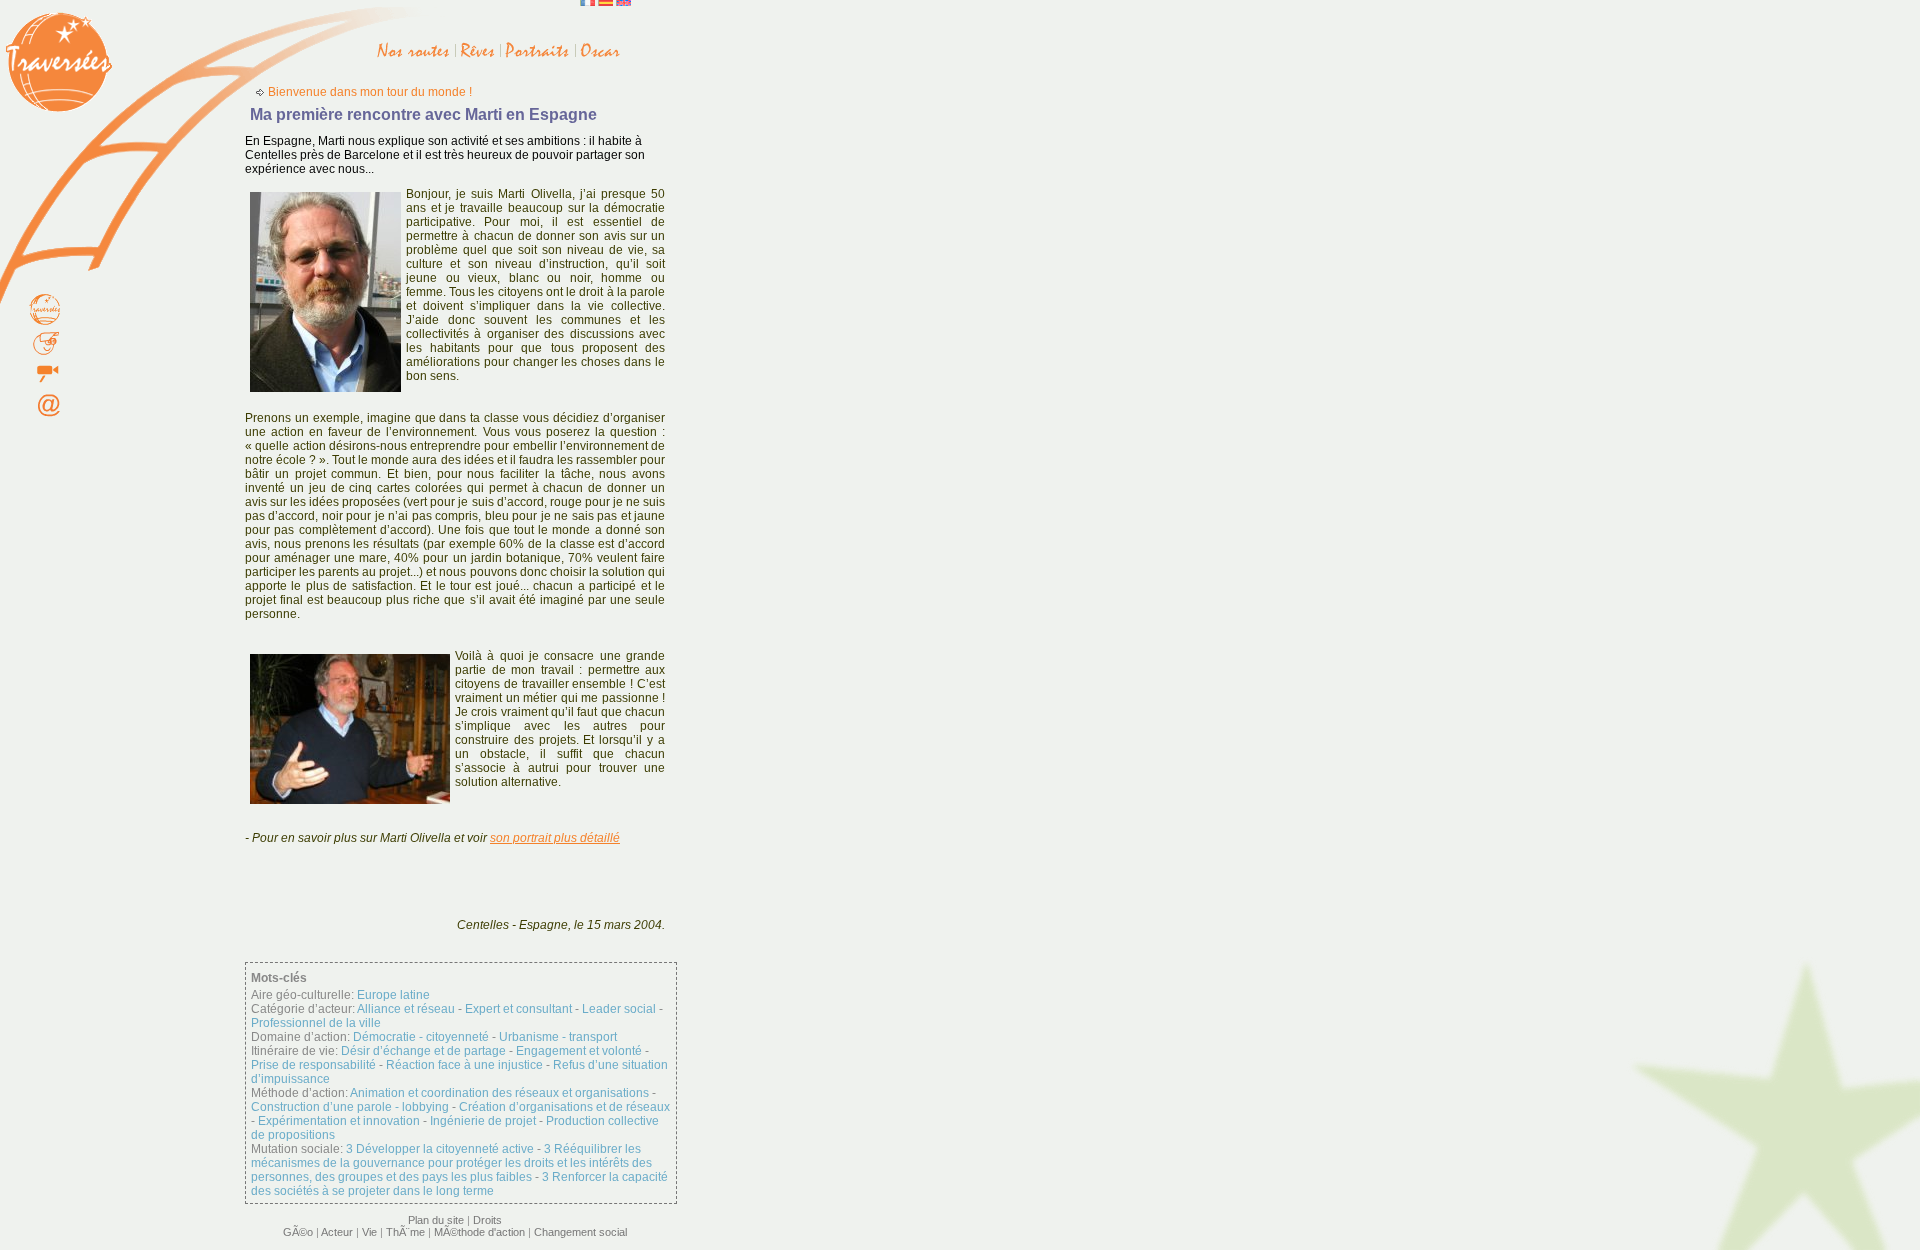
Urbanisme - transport (558, 1037)
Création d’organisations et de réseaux (564, 1107)
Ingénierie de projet (483, 1121)
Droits (487, 1220)
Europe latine (393, 995)
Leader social (619, 1009)
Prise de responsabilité (313, 1065)
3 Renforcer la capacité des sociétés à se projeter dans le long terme (459, 1184)
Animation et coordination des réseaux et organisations (499, 1093)
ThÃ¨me (405, 1232)
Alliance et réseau (406, 1009)
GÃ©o (298, 1232)
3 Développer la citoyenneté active (440, 1149)
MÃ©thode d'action (479, 1232)
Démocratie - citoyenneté (421, 1037)
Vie (369, 1232)
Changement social (580, 1232)
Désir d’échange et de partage (423, 1051)
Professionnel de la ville (316, 1023)
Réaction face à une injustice (464, 1065)
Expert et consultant (518, 1009)
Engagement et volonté (579, 1051)
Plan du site (436, 1220)
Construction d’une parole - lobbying (350, 1107)
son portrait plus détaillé (555, 838)
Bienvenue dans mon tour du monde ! (370, 92)
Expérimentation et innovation (339, 1121)
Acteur (337, 1232)
